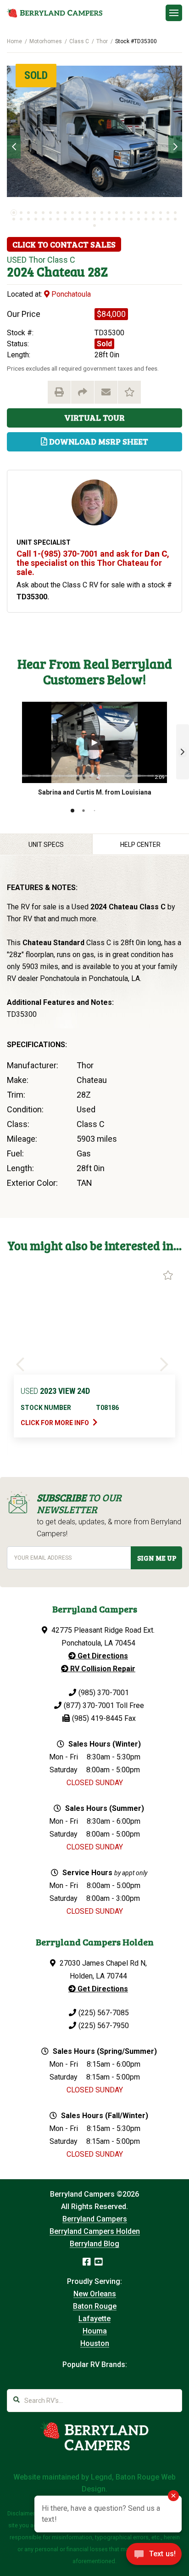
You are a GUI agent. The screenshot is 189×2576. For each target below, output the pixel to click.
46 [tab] (175, 219)
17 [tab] (131, 213)
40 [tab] (131, 219)
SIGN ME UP (157, 1558)
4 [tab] (36, 213)
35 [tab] (94, 219)
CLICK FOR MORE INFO (56, 1423)
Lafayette (94, 2319)
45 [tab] (168, 219)
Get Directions (102, 1656)
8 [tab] (65, 213)
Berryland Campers (95, 2219)
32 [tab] (72, 219)
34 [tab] (87, 219)
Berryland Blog (94, 2244)
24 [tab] (14, 219)
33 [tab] (80, 219)
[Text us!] (154, 2557)
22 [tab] (168, 213)
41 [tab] (139, 219)
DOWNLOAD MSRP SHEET (98, 441)
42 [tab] (146, 219)
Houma (95, 2331)
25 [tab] (21, 219)
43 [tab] (153, 219)
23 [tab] (175, 213)
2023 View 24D (55, 1391)
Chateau (61, 271)
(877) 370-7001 (89, 1705)
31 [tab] (65, 219)
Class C (79, 41)
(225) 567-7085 (104, 2013)
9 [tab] (72, 213)
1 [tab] (14, 213)
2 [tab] (21, 213)
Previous (14, 147)
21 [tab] (161, 213)
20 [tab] (153, 213)
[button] (183, 752)
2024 (20, 271)
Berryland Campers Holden (95, 2231)
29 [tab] (50, 219)
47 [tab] (94, 225)
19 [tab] (146, 213)
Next (175, 147)
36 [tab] (102, 219)
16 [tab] (124, 213)
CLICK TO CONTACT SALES (64, 244)
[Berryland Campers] (55, 13)
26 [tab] (28, 219)
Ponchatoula (70, 294)
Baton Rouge (95, 2306)
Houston (95, 2343)
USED (17, 260)
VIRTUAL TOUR (94, 417)
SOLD (36, 75)
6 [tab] (50, 213)
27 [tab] (36, 219)
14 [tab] (109, 213)
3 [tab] (28, 213)
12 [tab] (94, 213)
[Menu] (174, 13)
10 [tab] (80, 213)
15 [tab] (117, 213)
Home (14, 41)
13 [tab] (102, 213)
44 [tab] (161, 219)
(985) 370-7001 (104, 1693)
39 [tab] (124, 219)
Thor (102, 41)
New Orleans (95, 2294)
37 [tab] (109, 219)
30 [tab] (58, 219)
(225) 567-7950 (104, 2026)
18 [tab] (139, 213)
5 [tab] (43, 213)
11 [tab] (87, 213)
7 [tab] (58, 213)
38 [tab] (117, 219)
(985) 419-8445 (97, 1718)
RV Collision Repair (102, 1669)
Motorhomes (46, 41)
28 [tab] (43, 219)
